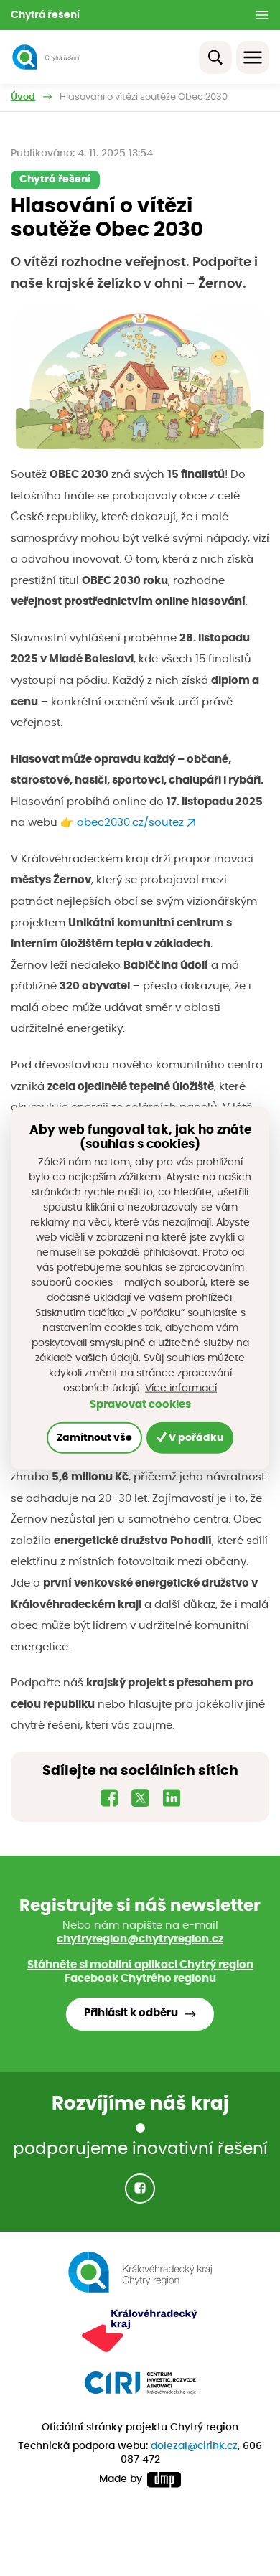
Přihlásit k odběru (131, 2013)
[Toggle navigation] (253, 57)
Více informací (181, 1388)
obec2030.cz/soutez (130, 823)
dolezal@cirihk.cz (194, 2446)
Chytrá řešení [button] (45, 15)
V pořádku (195, 1437)
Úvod (23, 97)
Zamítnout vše (94, 1437)
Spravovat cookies (140, 1404)
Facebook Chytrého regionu (140, 1979)
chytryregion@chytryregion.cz (140, 1939)
